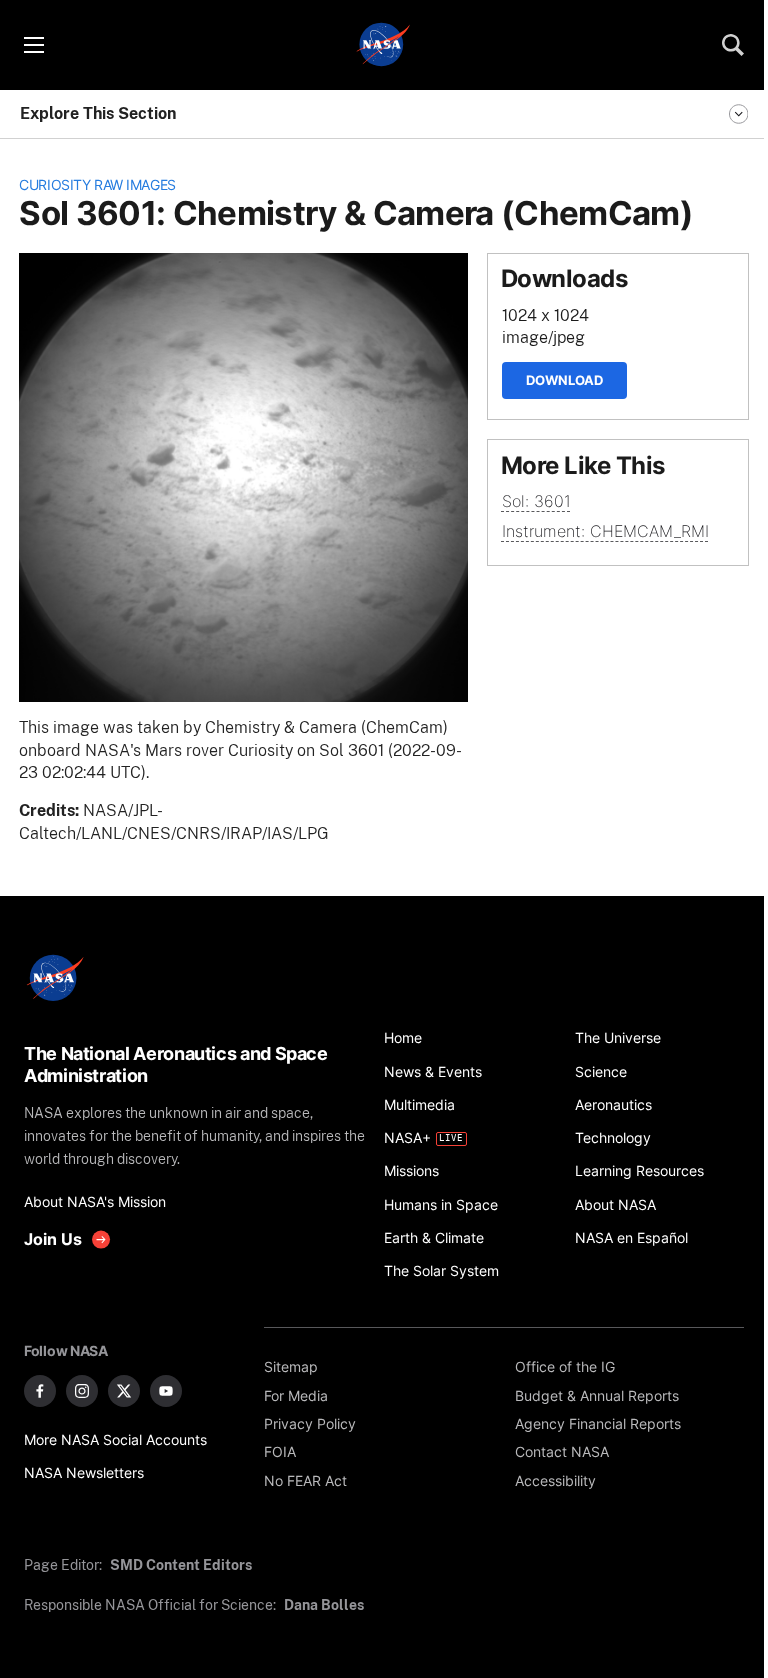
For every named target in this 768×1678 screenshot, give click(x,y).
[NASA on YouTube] (166, 1391)
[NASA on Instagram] (82, 1391)
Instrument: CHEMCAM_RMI (605, 531)
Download (564, 380)
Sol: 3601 (536, 501)
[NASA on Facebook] (40, 1391)
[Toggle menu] (33, 45)
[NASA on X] (124, 1391)
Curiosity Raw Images (97, 184)
